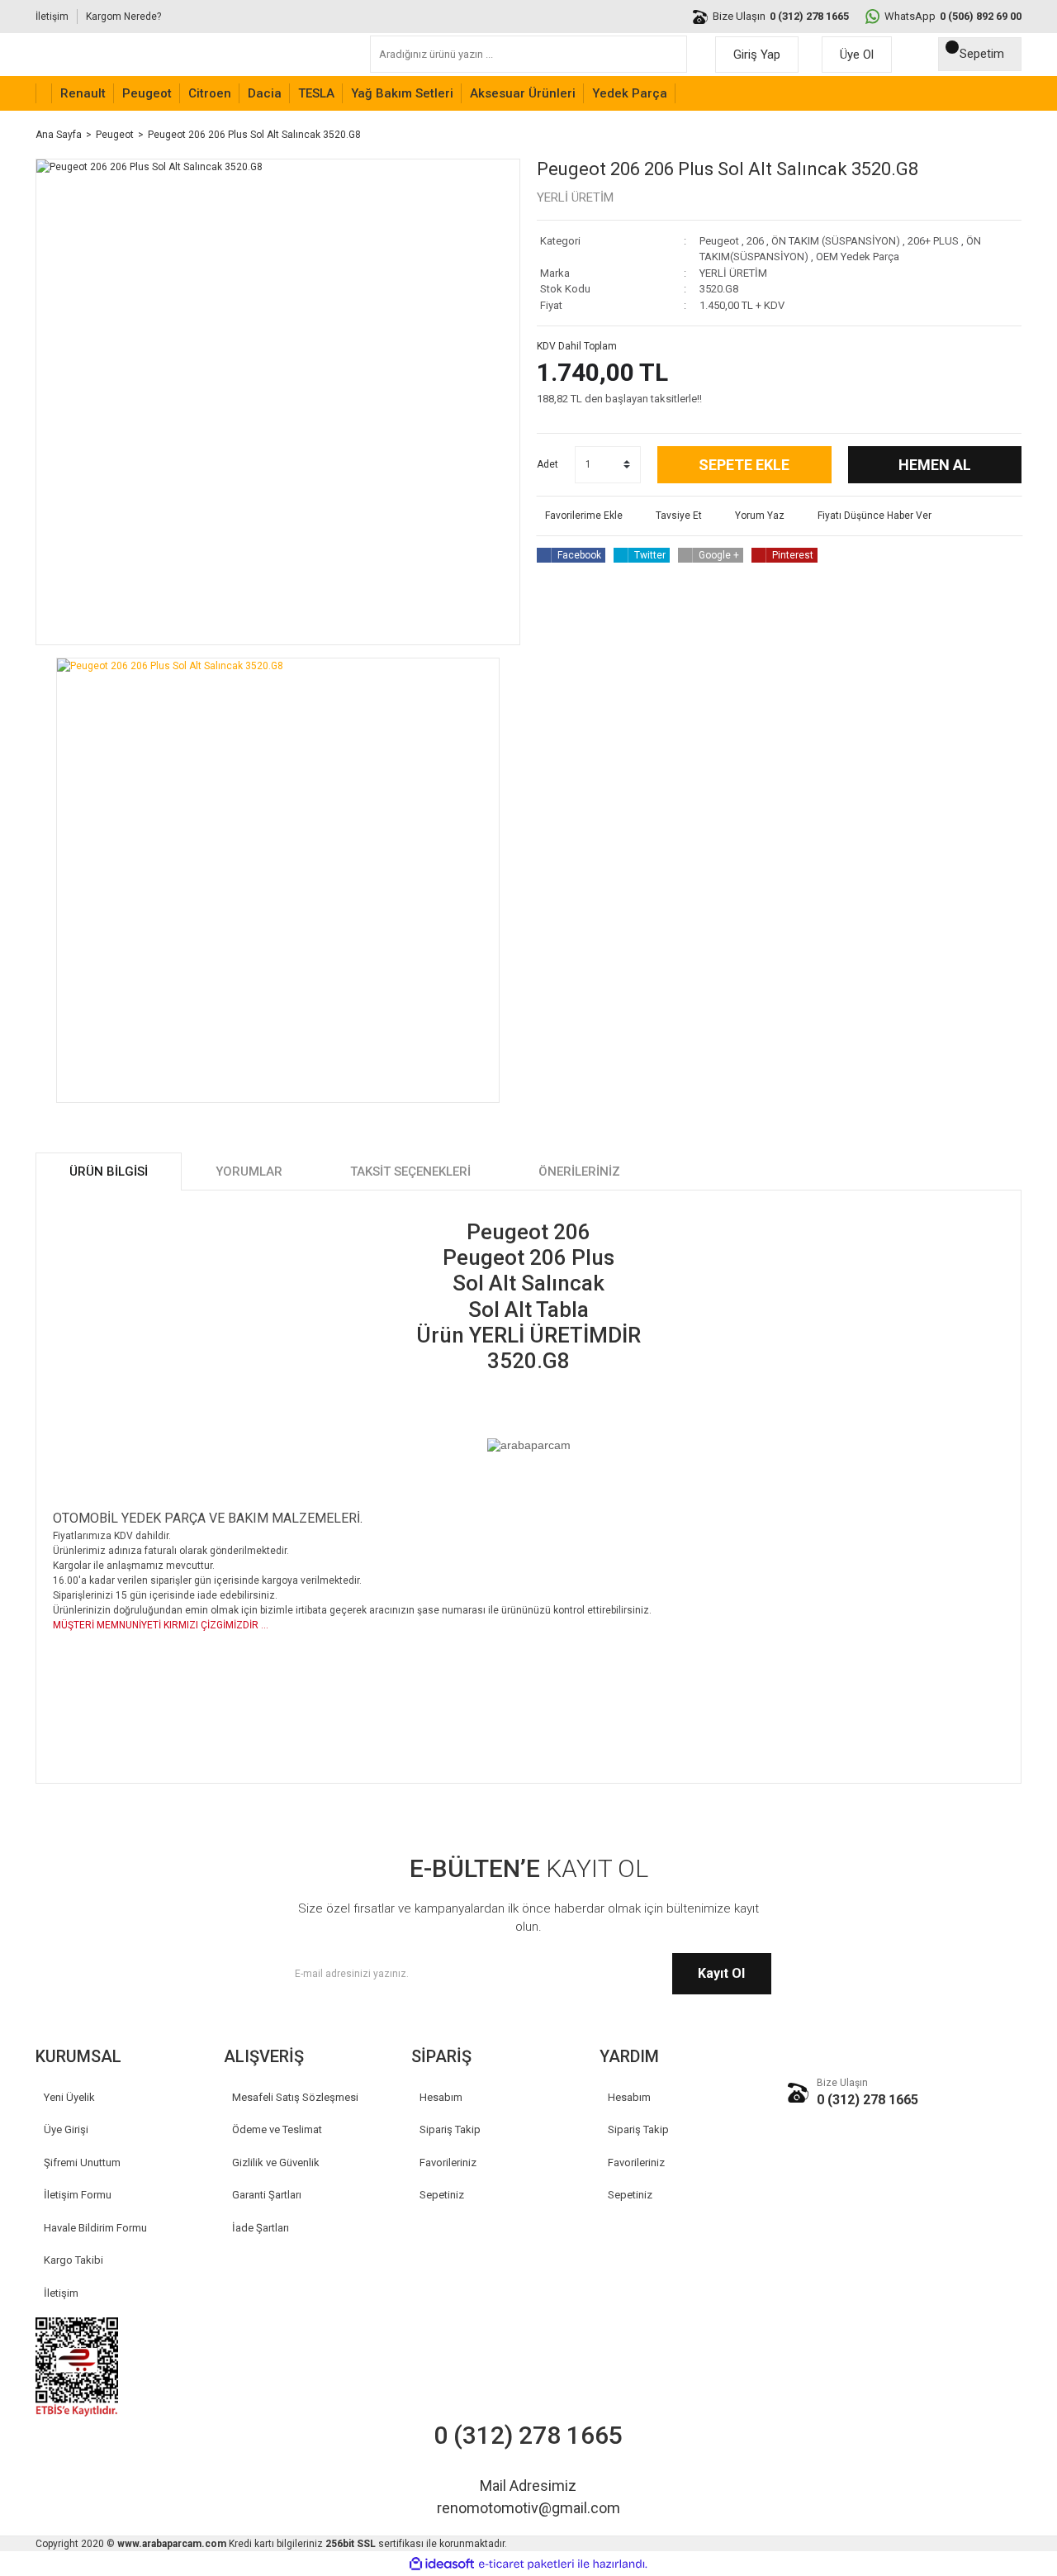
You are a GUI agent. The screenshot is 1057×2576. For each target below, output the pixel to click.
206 (755, 241)
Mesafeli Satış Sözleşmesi (295, 2097)
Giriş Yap (757, 55)
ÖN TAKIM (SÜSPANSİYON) (836, 241)
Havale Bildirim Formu (95, 2228)
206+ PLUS (933, 241)
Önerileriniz (579, 1172)
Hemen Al (935, 465)
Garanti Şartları (267, 2195)
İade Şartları (261, 2228)
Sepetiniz (442, 2195)
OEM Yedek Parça (858, 257)
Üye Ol (857, 55)
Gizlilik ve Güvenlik (276, 2163)
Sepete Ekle (744, 465)
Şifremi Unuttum (82, 2163)
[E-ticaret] (526, 2564)
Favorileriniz (448, 2163)
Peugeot (719, 241)
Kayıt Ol (721, 1973)
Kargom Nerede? (123, 17)
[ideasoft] (442, 2564)
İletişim (52, 17)
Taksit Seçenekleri (410, 1172)
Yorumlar (249, 1172)
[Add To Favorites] (580, 516)
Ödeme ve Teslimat (277, 2129)
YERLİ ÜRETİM (575, 197)
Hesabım (441, 2097)
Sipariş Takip (450, 2129)
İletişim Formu (78, 2195)
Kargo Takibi (73, 2260)
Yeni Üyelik (69, 2097)
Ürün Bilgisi (109, 1172)
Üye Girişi (66, 2129)
